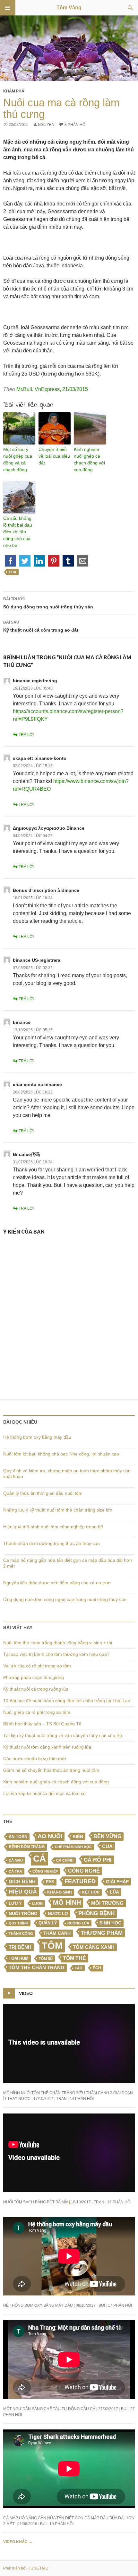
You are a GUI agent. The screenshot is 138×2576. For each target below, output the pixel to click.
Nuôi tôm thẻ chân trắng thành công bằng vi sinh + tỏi (58, 1643)
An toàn (18, 1837)
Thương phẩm (102, 1933)
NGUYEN (46, 125)
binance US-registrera (37, 960)
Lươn (37, 1903)
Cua (13, 572)
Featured (80, 1881)
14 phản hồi (82, 2099)
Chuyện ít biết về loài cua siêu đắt (54, 456)
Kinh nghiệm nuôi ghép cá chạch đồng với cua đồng (89, 459)
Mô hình (67, 1903)
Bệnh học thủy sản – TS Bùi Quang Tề (42, 1724)
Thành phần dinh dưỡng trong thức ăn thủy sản (52, 1543)
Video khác (18, 2542)
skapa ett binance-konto (40, 758)
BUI (102, 2305)
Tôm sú (46, 1959)
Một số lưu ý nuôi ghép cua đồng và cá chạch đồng (18, 459)
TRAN (61, 2099)
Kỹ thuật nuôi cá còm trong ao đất (41, 626)
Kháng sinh (60, 1892)
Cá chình (65, 1860)
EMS (50, 1882)
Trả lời (26, 735)
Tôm (52, 1946)
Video (26, 1993)
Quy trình (18, 1923)
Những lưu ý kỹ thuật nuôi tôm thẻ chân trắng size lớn (58, 1510)
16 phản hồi (119, 2202)
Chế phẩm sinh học (73, 1847)
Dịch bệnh (22, 1881)
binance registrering (35, 681)
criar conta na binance (37, 1084)
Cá (39, 1858)
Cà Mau (16, 1860)
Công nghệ (84, 1871)
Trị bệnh (20, 1947)
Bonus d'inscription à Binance (46, 890)
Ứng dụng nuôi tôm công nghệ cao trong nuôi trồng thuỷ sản (65, 1599)
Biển (78, 1837)
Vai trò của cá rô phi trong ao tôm (37, 1666)
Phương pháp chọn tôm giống (34, 1677)
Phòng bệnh (96, 1913)
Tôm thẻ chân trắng (37, 1968)
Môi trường (107, 1903)
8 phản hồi (75, 125)
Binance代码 (26, 1154)
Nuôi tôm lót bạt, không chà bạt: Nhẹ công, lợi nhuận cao (61, 1454)
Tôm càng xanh (94, 1947)
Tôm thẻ (74, 1958)
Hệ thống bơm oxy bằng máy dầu (37, 1437)
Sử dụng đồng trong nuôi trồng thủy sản (48, 603)
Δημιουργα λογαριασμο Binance (49, 828)
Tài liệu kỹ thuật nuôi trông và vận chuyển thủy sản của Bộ (63, 1735)
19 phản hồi (61, 2524)
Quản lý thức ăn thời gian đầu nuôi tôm (43, 1493)
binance (22, 1022)
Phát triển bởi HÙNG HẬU (26, 2568)
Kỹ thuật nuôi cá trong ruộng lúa (36, 1689)
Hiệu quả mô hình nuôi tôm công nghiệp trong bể (53, 1527)
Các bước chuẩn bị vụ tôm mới (34, 1759)
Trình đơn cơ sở (8, 8)
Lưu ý (15, 1903)
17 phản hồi (120, 2305)
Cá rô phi (98, 1860)
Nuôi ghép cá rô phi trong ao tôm (37, 1712)
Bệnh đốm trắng (27, 1847)
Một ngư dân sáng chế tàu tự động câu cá (49, 2409)
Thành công (21, 1933)
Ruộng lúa (78, 1923)
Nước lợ (58, 1914)
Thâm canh (57, 1933)
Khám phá (14, 91)
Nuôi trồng (23, 1913)
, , (52, 389)
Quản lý (48, 1923)
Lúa (114, 1892)
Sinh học (110, 1923)
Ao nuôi (50, 1836)
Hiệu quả (23, 1892)
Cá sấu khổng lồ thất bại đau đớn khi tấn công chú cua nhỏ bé (18, 532)
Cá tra (15, 1871)
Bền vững (107, 1836)
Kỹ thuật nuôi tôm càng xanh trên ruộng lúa (47, 1747)
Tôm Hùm (19, 1958)
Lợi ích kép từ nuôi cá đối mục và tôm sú (44, 1793)
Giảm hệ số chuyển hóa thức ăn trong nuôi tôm (51, 1770)
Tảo (79, 1968)
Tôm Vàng (69, 8)
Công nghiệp (45, 1871)
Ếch (97, 1968)
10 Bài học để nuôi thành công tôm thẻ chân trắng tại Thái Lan (67, 1701)
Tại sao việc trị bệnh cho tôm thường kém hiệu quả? (56, 1654)
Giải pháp (117, 1882)
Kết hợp (91, 1892)
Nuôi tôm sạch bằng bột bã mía (36, 2202)
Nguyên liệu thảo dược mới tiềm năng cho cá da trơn (57, 1583)
